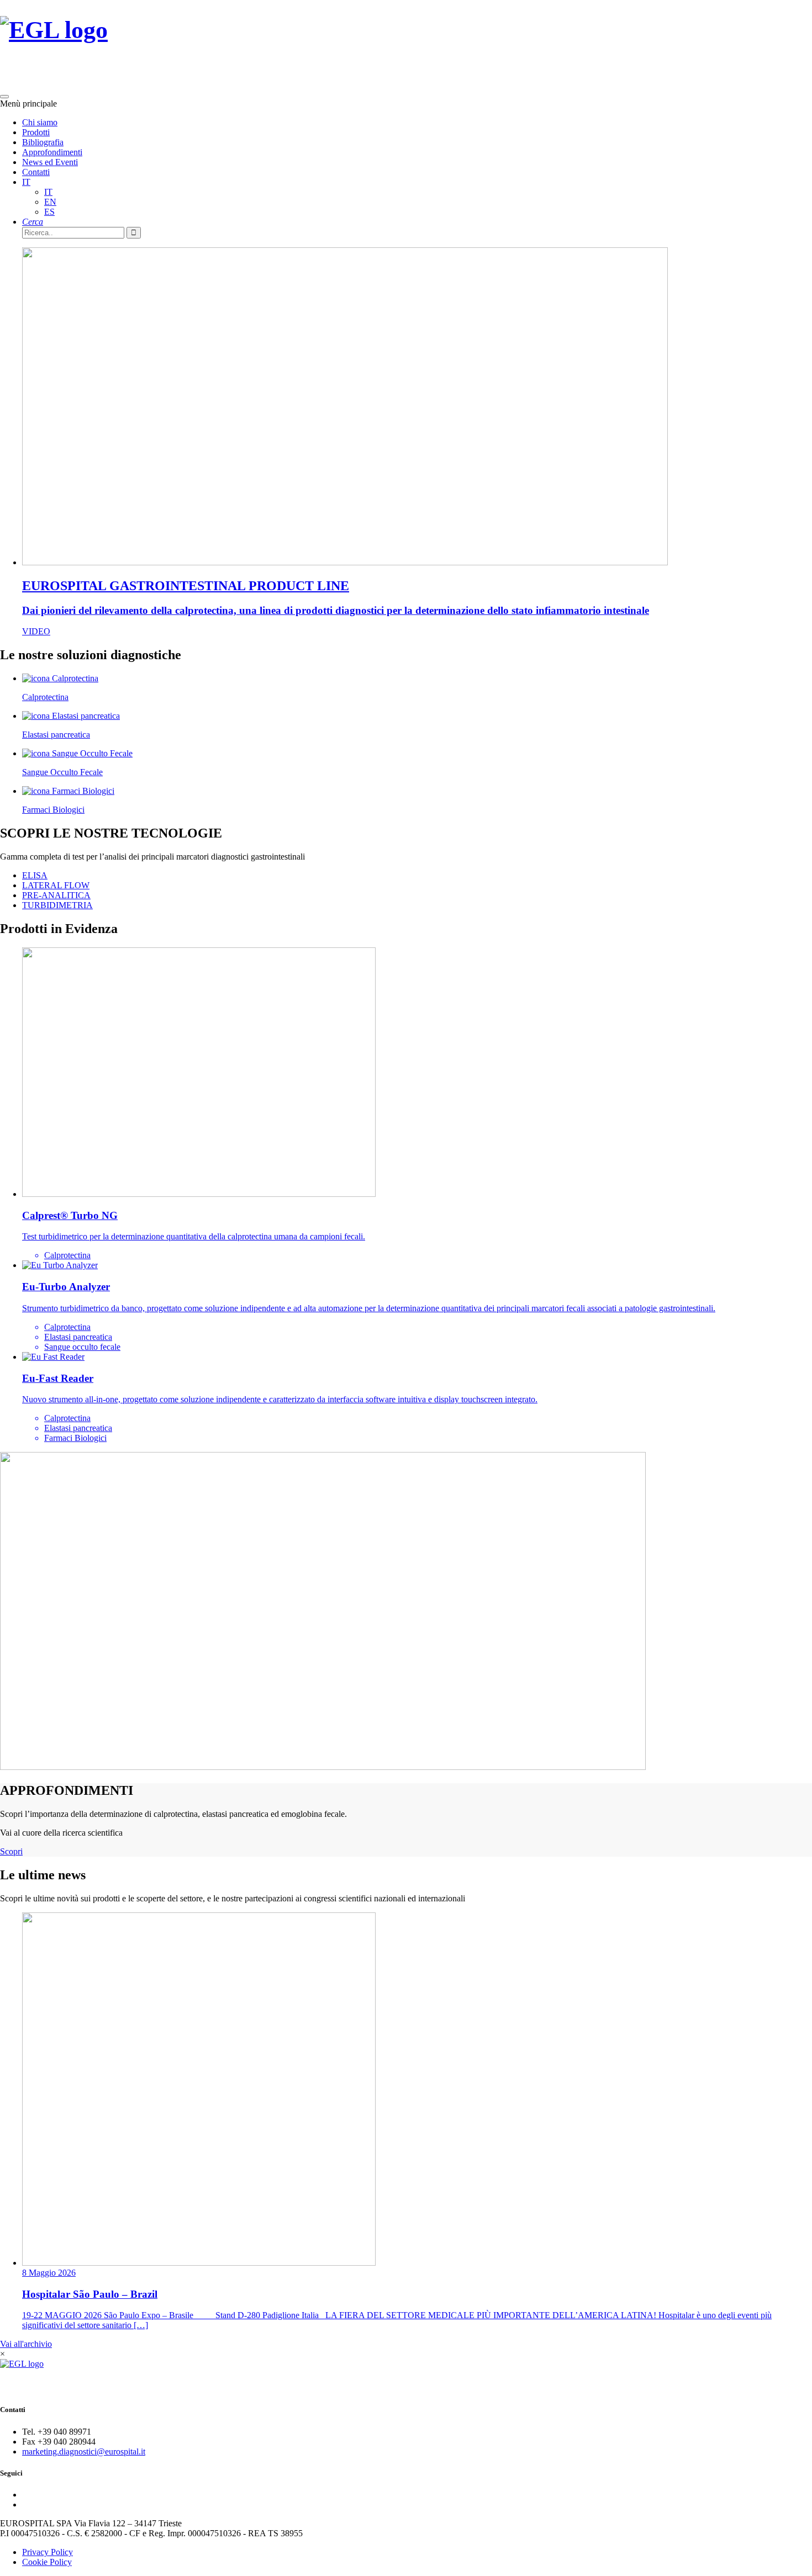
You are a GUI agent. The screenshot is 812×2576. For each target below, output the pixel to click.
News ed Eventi (50, 162)
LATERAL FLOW (56, 885)
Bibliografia (43, 142)
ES (49, 212)
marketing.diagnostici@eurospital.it (84, 2452)
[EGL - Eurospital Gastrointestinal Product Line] (54, 44)
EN (50, 202)
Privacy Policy (48, 2552)
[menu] (4, 97)
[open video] (406, 1612)
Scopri (11, 1851)
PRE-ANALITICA (56, 895)
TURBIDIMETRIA (57, 905)
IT (26, 182)
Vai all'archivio (26, 2344)
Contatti (36, 172)
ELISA (35, 875)
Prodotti (36, 132)
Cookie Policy (47, 2562)
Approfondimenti (52, 152)
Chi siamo (40, 122)
